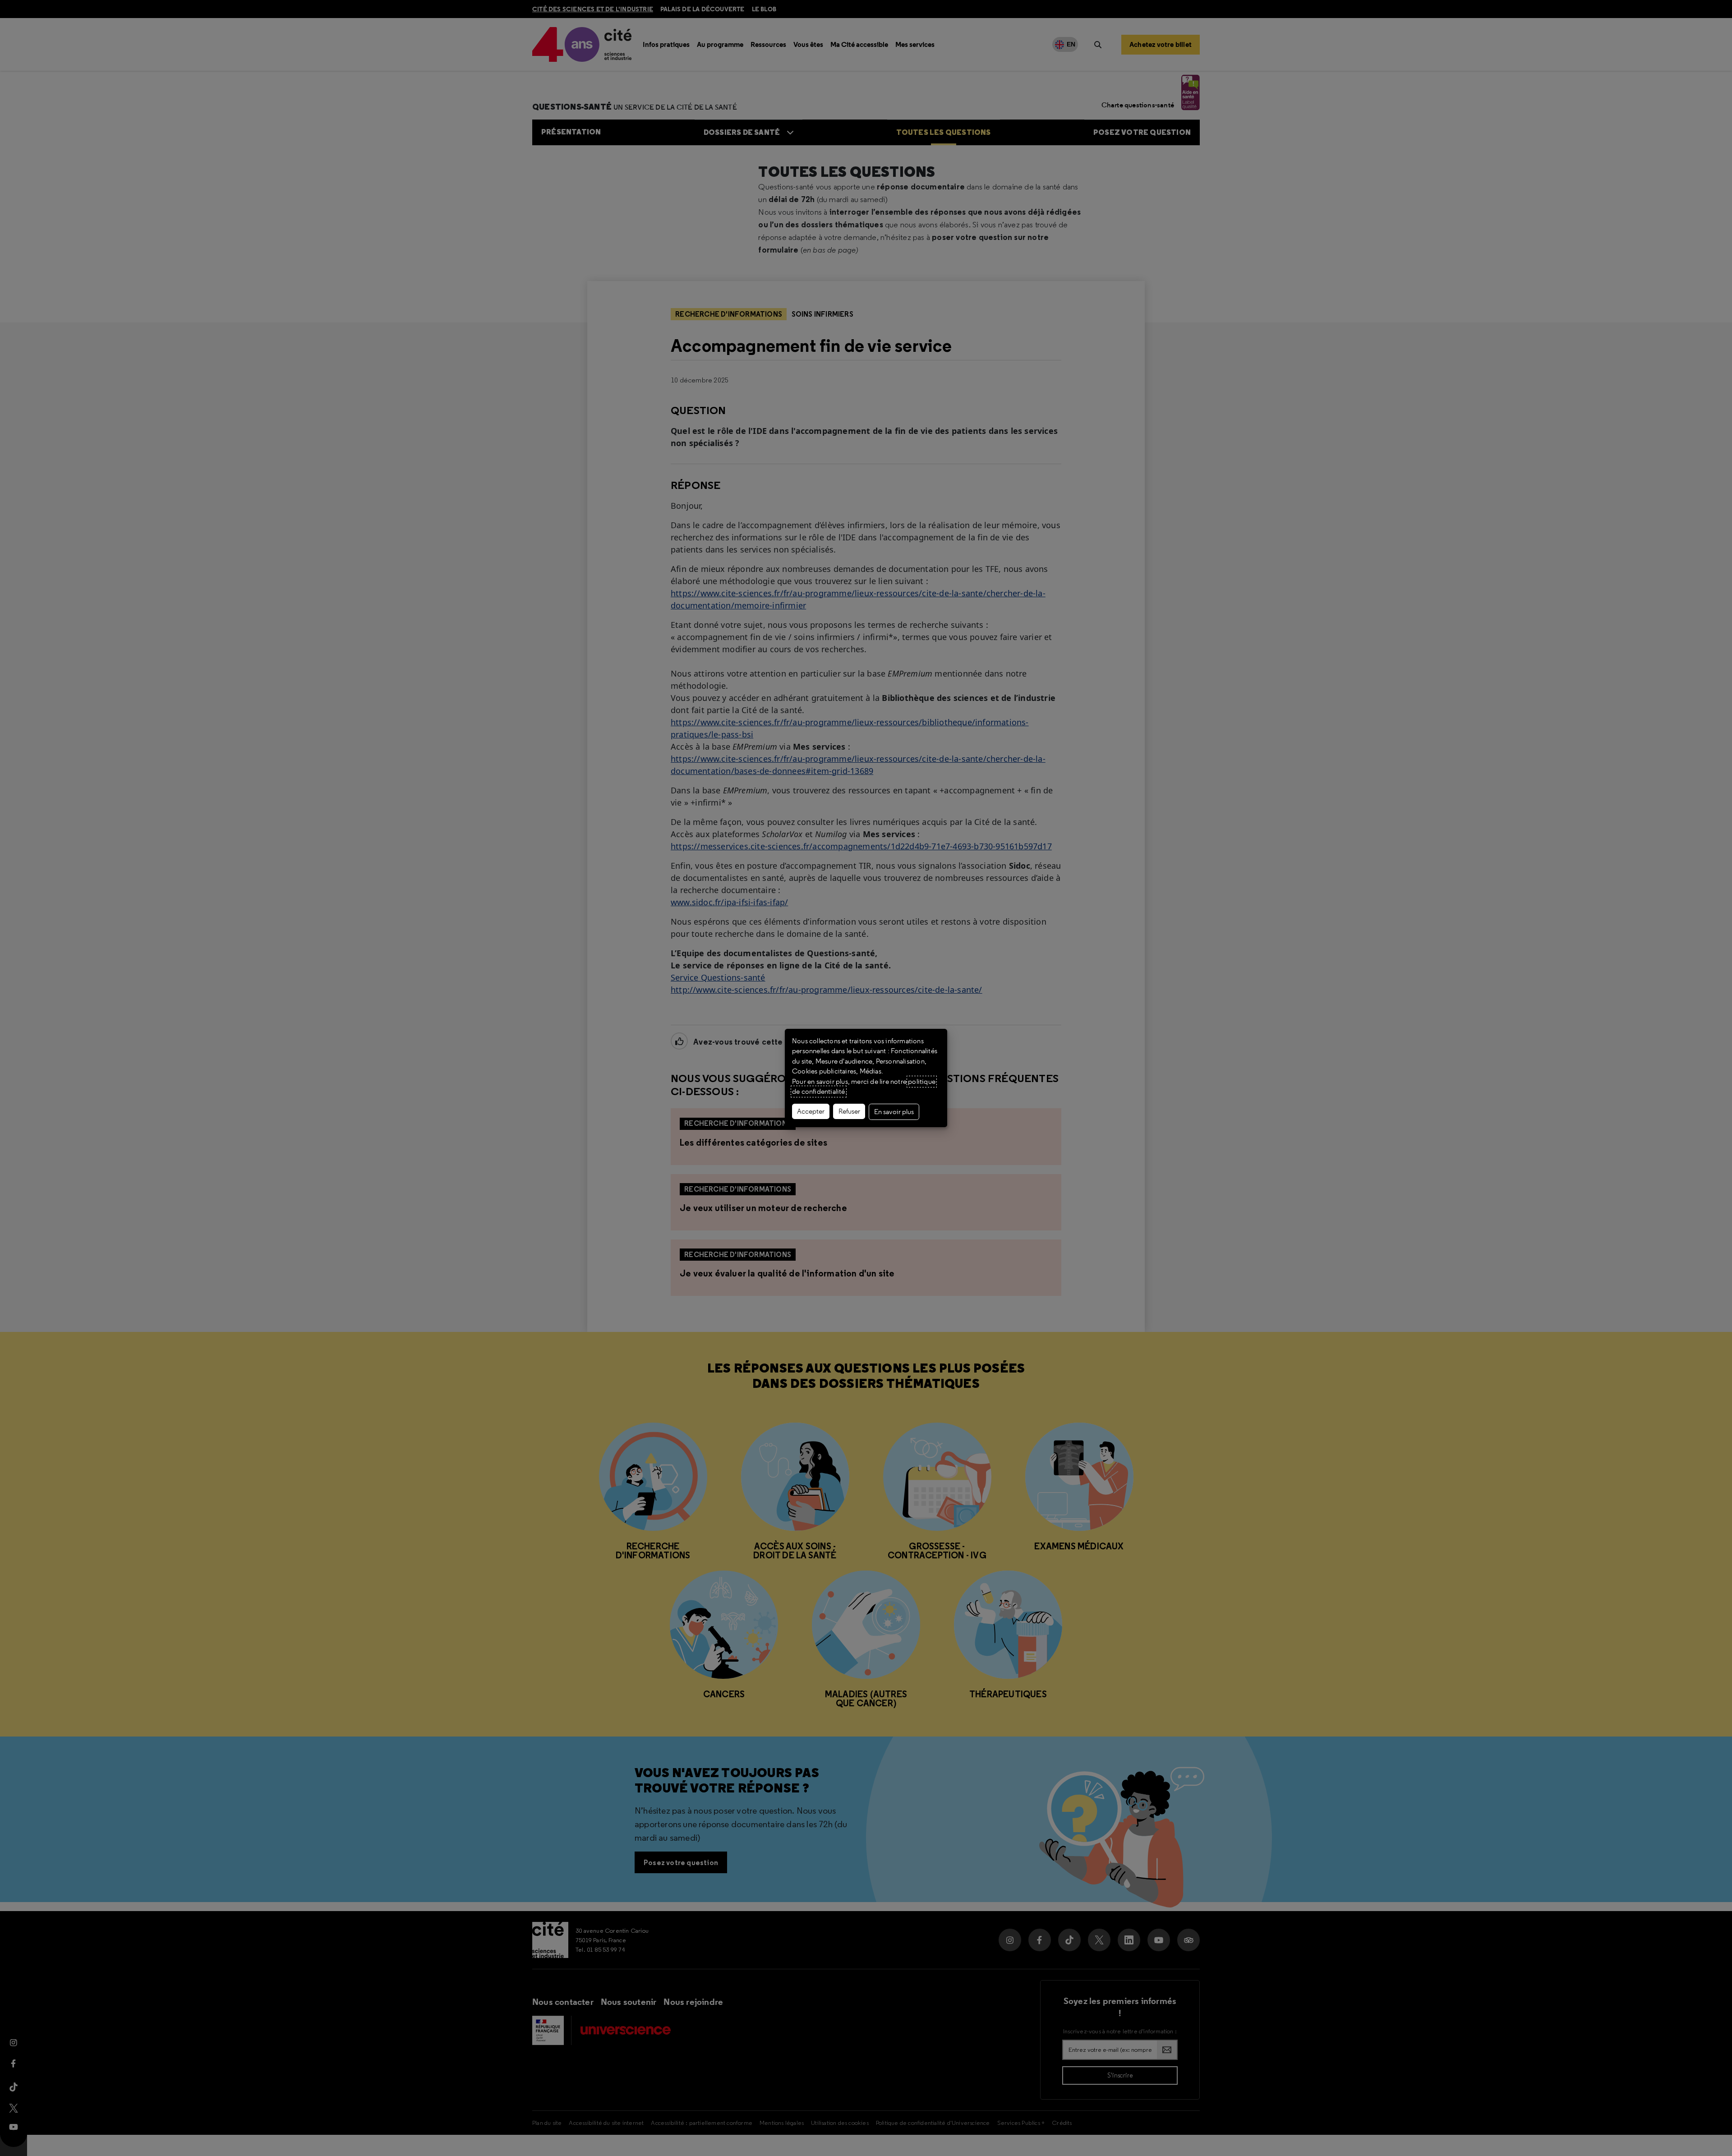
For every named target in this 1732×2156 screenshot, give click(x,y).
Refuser (849, 1111)
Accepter (811, 1111)
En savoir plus (894, 1112)
